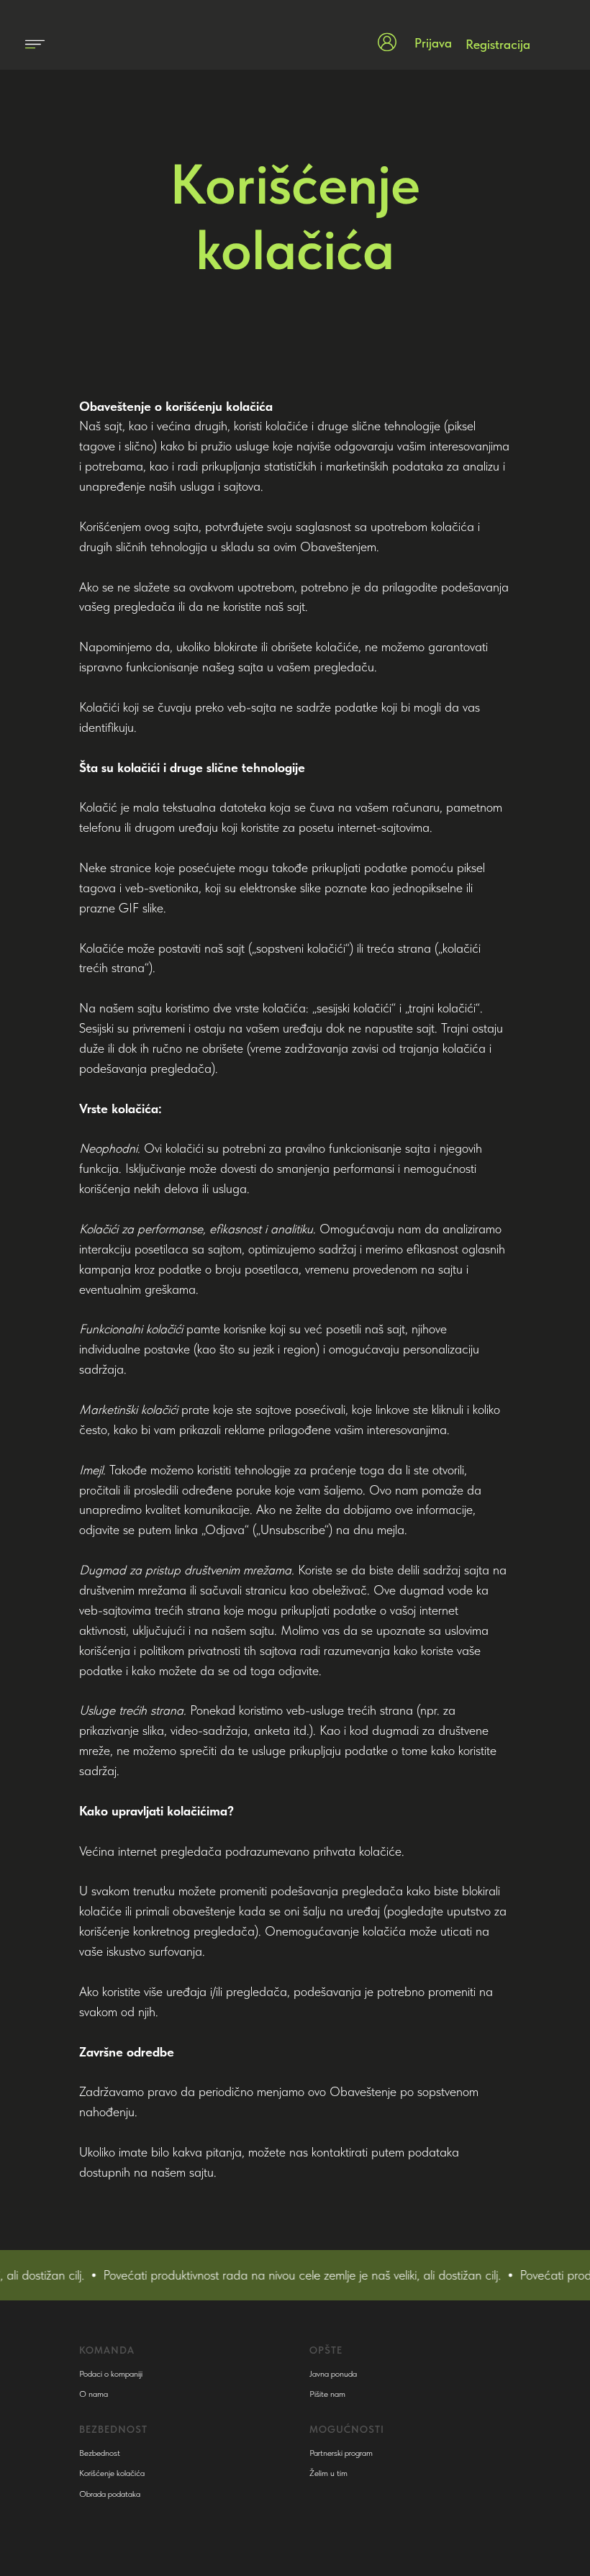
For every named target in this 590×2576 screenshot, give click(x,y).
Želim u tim (328, 2473)
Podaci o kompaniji (111, 2374)
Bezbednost (100, 2453)
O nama (94, 2394)
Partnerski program (341, 2453)
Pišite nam (327, 2394)
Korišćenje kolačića (112, 2473)
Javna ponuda (333, 2374)
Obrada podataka (110, 2494)
